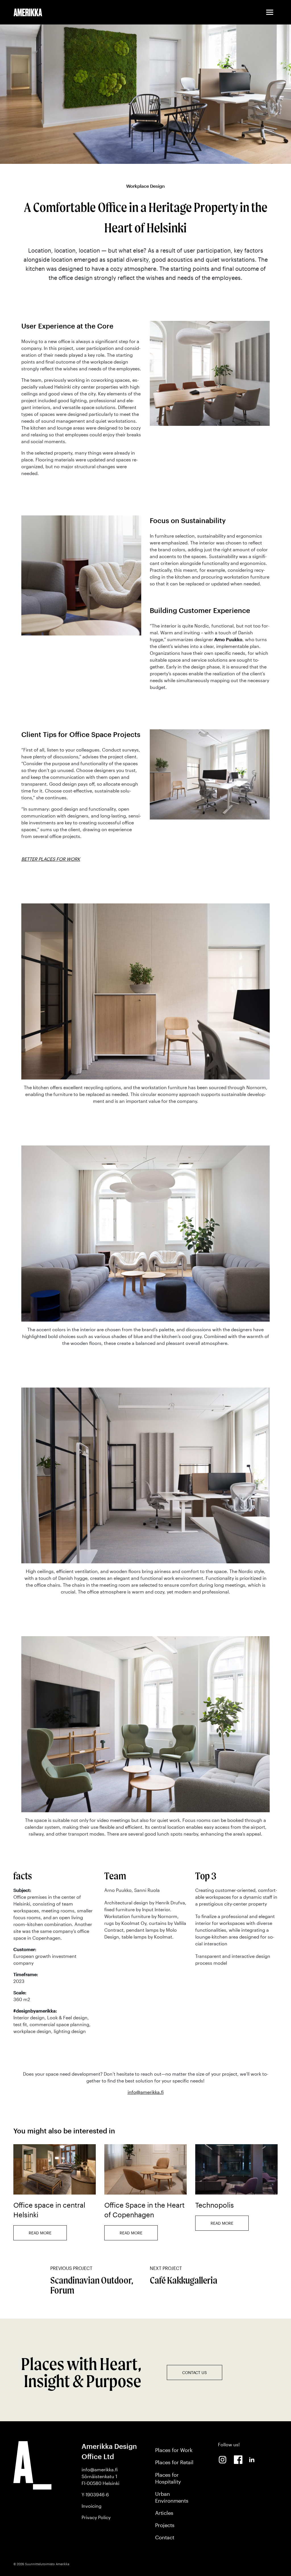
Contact (165, 2537)
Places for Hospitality (168, 2478)
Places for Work (174, 2450)
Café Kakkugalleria (184, 2276)
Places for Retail (174, 2462)
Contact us (195, 2372)
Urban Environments (172, 2497)
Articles (164, 2513)
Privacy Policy (96, 2517)
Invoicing (92, 2506)
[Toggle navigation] (270, 12)
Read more (40, 2233)
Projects (165, 2525)
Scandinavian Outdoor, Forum (92, 2281)
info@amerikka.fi (146, 2092)
